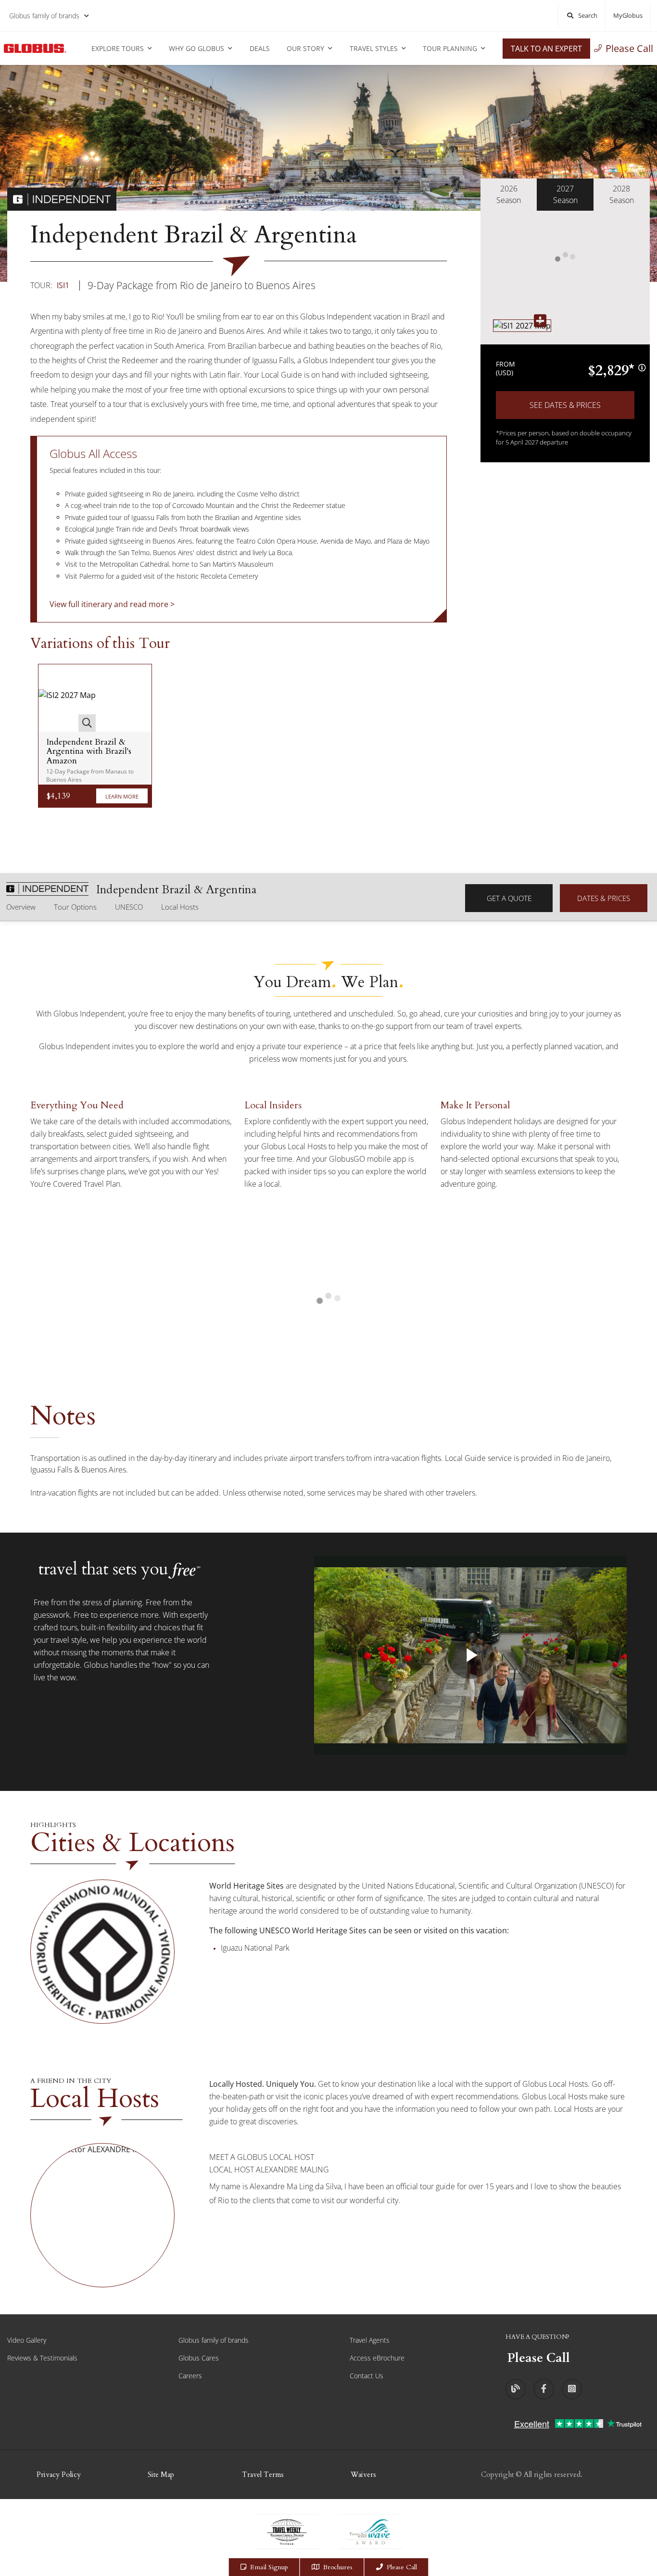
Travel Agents (370, 2340)
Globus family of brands (44, 16)
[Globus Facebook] (543, 2389)
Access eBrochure (377, 2358)
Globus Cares (199, 2358)
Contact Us (366, 2376)
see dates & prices (565, 405)
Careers (190, 2376)
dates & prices (604, 898)
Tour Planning (450, 48)
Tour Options (75, 907)
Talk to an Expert (546, 49)
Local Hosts (180, 907)
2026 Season (509, 194)
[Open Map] (522, 326)
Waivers (363, 2474)
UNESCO (129, 907)
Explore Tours (118, 48)
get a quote (509, 898)
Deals (260, 48)
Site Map (161, 2474)
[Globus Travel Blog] (516, 2389)
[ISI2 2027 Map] (67, 698)
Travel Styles (374, 48)
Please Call (629, 48)
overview (21, 907)
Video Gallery (27, 2340)
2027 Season (565, 194)
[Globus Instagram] (572, 2389)
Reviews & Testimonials (42, 2358)
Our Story (305, 48)
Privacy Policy (59, 2474)
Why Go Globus (196, 48)
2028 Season (622, 194)
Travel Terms (263, 2474)
